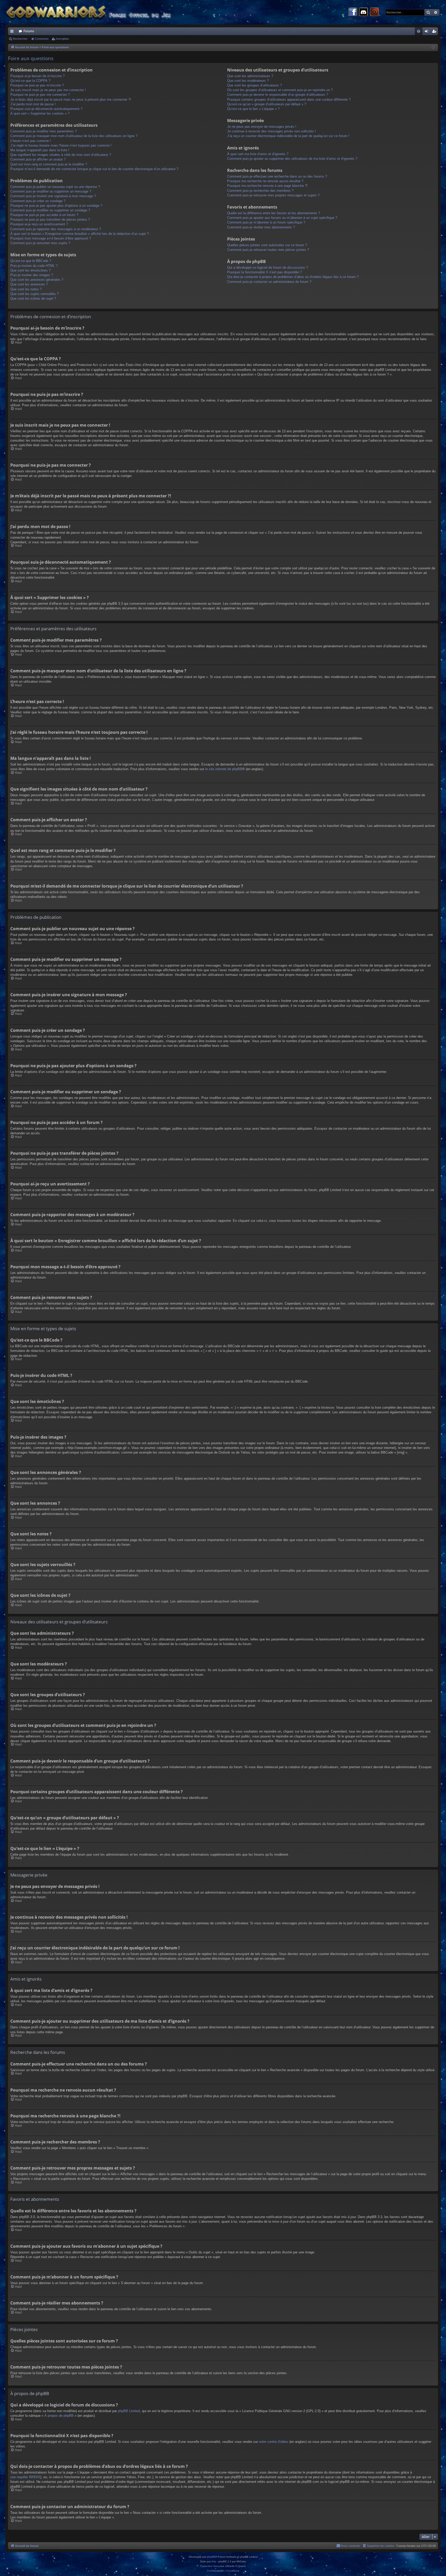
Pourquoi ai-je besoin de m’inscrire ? (37, 76)
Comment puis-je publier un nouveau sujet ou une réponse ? (55, 187)
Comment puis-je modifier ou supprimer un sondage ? (50, 210)
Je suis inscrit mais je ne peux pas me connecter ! (48, 90)
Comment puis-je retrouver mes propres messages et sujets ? (273, 195)
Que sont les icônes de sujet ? (33, 298)
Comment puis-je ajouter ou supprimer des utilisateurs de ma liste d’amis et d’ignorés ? (292, 159)
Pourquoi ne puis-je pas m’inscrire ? (37, 85)
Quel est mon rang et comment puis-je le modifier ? (49, 164)
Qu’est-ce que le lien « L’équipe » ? (253, 109)
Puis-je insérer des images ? (32, 275)
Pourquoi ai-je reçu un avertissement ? (39, 224)
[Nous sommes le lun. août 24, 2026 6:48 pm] (433, 48)
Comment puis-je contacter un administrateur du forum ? (269, 282)
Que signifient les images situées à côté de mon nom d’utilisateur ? (61, 155)
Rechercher (20, 39)
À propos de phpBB (59, 2416)
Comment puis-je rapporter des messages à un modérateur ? (56, 229)
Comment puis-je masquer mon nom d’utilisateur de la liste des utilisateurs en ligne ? (74, 136)
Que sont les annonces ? (29, 284)
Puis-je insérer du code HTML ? (34, 266)
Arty (214, 2561)
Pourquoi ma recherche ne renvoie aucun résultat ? (265, 181)
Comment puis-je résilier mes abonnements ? (261, 227)
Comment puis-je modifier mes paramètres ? (43, 131)
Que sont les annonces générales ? (37, 280)
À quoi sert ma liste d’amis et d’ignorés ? (258, 154)
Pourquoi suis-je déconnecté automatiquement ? (46, 109)
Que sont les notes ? (26, 289)
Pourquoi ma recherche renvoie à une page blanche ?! (267, 186)
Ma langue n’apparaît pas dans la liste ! (40, 150)
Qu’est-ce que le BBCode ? (31, 261)
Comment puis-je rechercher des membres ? (260, 191)
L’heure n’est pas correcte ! (31, 141)
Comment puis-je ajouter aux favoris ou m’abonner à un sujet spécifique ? (282, 218)
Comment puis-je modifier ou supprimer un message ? (51, 191)
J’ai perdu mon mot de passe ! (33, 104)
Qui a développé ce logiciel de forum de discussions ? (268, 268)
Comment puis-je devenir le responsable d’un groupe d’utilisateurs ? (278, 95)
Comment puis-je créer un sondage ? (38, 201)
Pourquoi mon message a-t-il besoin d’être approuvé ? (51, 238)
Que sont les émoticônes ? (30, 270)
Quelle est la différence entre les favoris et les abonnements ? (274, 213)
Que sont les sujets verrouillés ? (34, 294)
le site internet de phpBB (224, 769)
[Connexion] (374, 12)
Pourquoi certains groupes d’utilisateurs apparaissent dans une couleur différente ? (289, 99)
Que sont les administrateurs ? (250, 76)
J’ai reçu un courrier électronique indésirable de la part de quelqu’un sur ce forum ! (288, 136)
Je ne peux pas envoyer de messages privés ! (262, 127)
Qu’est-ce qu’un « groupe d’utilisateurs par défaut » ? (267, 104)
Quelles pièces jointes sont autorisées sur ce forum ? (267, 245)
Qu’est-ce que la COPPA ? (30, 81)
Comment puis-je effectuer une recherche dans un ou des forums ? (277, 176)
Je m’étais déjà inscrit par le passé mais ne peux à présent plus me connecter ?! (71, 99)
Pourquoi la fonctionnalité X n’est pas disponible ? (264, 272)
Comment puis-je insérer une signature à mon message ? (53, 196)
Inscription (62, 39)
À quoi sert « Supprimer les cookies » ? (40, 113)
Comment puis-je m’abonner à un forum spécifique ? (266, 222)
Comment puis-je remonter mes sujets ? (40, 243)
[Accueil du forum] (98, 12)
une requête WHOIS (25, 2477)
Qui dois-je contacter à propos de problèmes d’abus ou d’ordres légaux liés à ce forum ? (293, 277)
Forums (29, 31)
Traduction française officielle (217, 2566)
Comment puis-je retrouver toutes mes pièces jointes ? (268, 250)
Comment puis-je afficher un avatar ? (38, 159)
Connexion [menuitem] (427, 32)
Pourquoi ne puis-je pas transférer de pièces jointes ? (50, 220)
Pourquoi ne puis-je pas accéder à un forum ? (44, 215)
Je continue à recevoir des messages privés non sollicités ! (272, 131)
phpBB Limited (129, 2411)
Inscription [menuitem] (435, 32)
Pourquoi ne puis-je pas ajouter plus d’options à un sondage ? (56, 206)
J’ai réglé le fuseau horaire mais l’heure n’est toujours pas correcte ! (61, 145)
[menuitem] (419, 31)
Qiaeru (242, 2566)
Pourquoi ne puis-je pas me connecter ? (40, 95)
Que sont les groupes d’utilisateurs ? (254, 85)
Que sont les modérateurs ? (248, 81)
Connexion (42, 39)
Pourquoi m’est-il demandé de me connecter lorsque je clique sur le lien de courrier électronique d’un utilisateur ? (94, 169)
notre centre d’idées (274, 2442)
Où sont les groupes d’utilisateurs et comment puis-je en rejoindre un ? (280, 90)
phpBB (211, 2557)
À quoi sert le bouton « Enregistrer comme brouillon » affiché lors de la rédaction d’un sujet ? (79, 234)
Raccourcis (13, 32)
